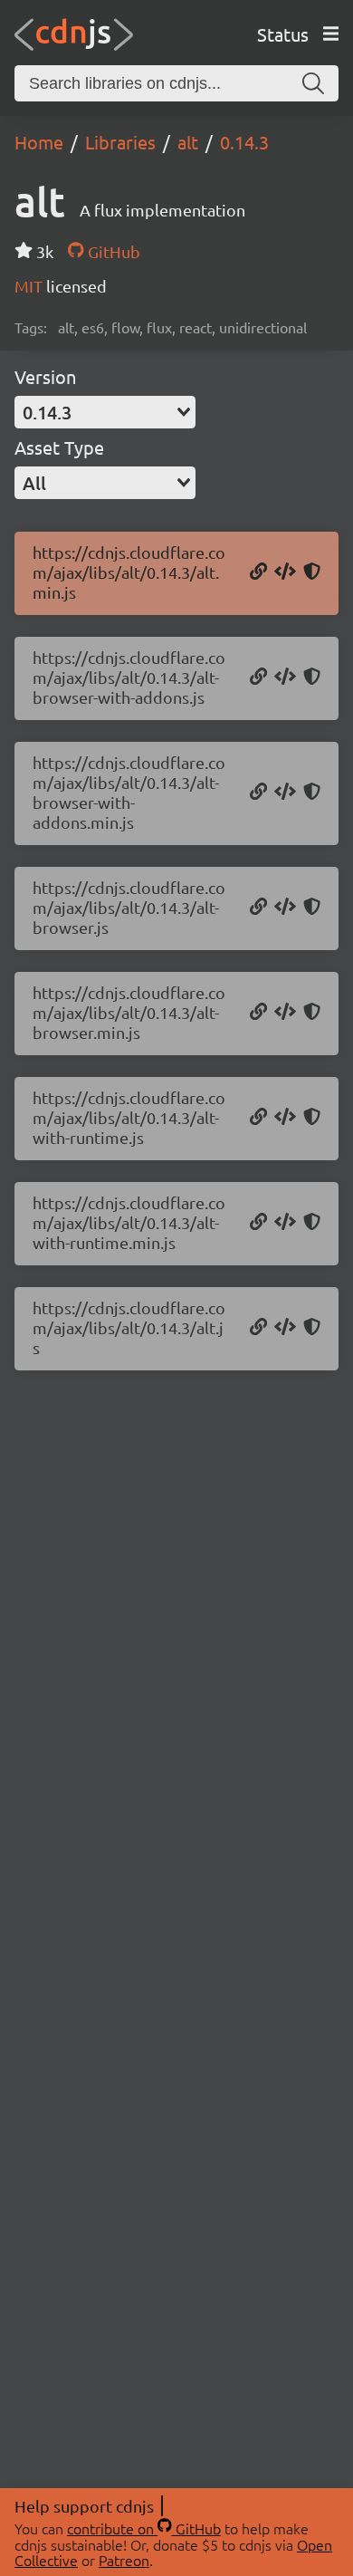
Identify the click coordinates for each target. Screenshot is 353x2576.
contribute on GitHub (144, 2528)
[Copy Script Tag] (285, 572)
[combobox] (105, 412)
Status (283, 34)
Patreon (124, 2560)
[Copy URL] (258, 572)
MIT (30, 286)
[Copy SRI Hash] (312, 572)
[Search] (313, 83)
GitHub (112, 251)
